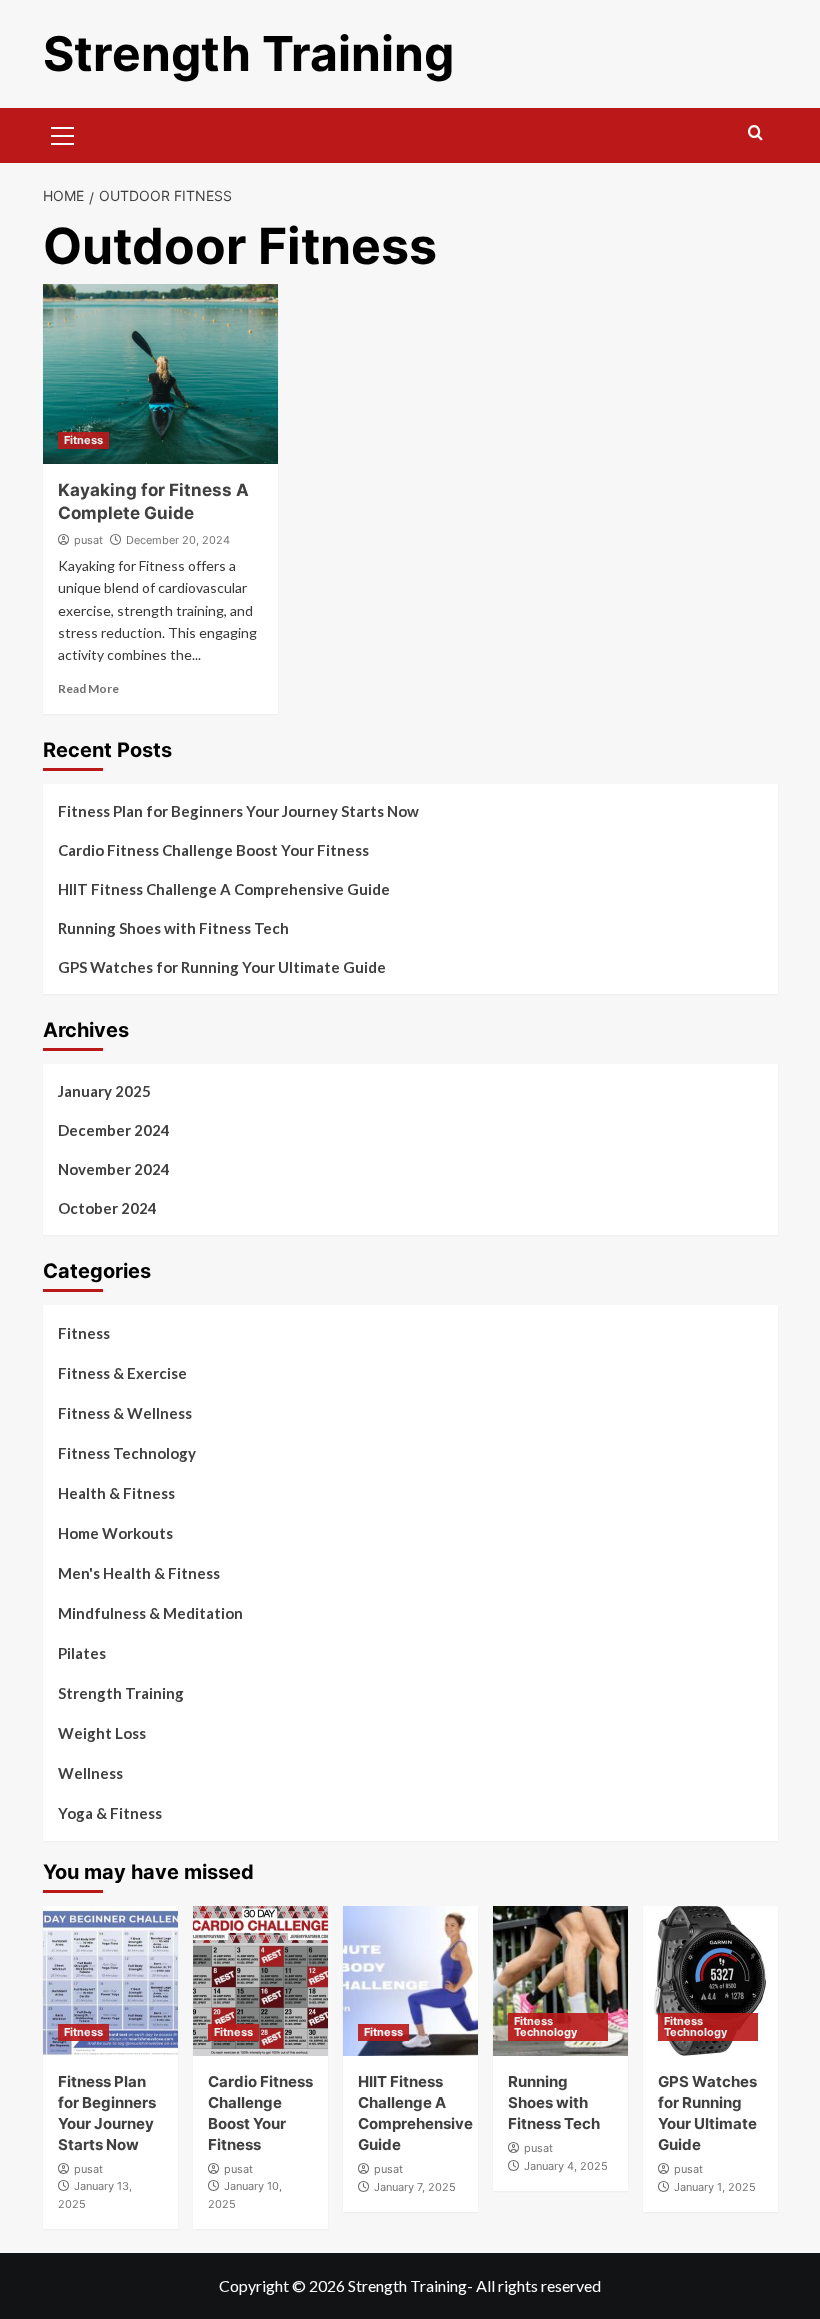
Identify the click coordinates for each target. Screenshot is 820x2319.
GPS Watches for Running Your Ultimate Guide (222, 967)
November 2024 (114, 1169)
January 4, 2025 (566, 2166)
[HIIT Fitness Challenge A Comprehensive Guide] (410, 1981)
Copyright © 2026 (283, 2285)
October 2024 (107, 1208)
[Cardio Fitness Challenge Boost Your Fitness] (260, 1981)
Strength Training (248, 53)
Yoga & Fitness (110, 1813)
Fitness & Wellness (125, 1413)
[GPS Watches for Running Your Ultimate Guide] (710, 1981)
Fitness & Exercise (122, 1373)
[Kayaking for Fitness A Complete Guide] (160, 374)
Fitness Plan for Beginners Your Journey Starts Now (238, 811)
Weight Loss (102, 1733)
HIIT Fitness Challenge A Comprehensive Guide (224, 889)
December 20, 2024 (178, 540)
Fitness (83, 440)
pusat (88, 540)
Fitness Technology (127, 1453)
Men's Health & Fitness (139, 1573)
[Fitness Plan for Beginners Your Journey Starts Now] (110, 1981)
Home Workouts (115, 1533)
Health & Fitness (116, 1493)
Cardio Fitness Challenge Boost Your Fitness (213, 850)
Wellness (90, 1773)
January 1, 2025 (715, 2187)
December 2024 (114, 1130)
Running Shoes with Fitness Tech (173, 928)
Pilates (82, 1653)
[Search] (755, 133)
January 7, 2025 (415, 2187)
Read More (88, 688)
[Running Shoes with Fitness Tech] (560, 1981)
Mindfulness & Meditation (150, 1613)
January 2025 (104, 1091)
